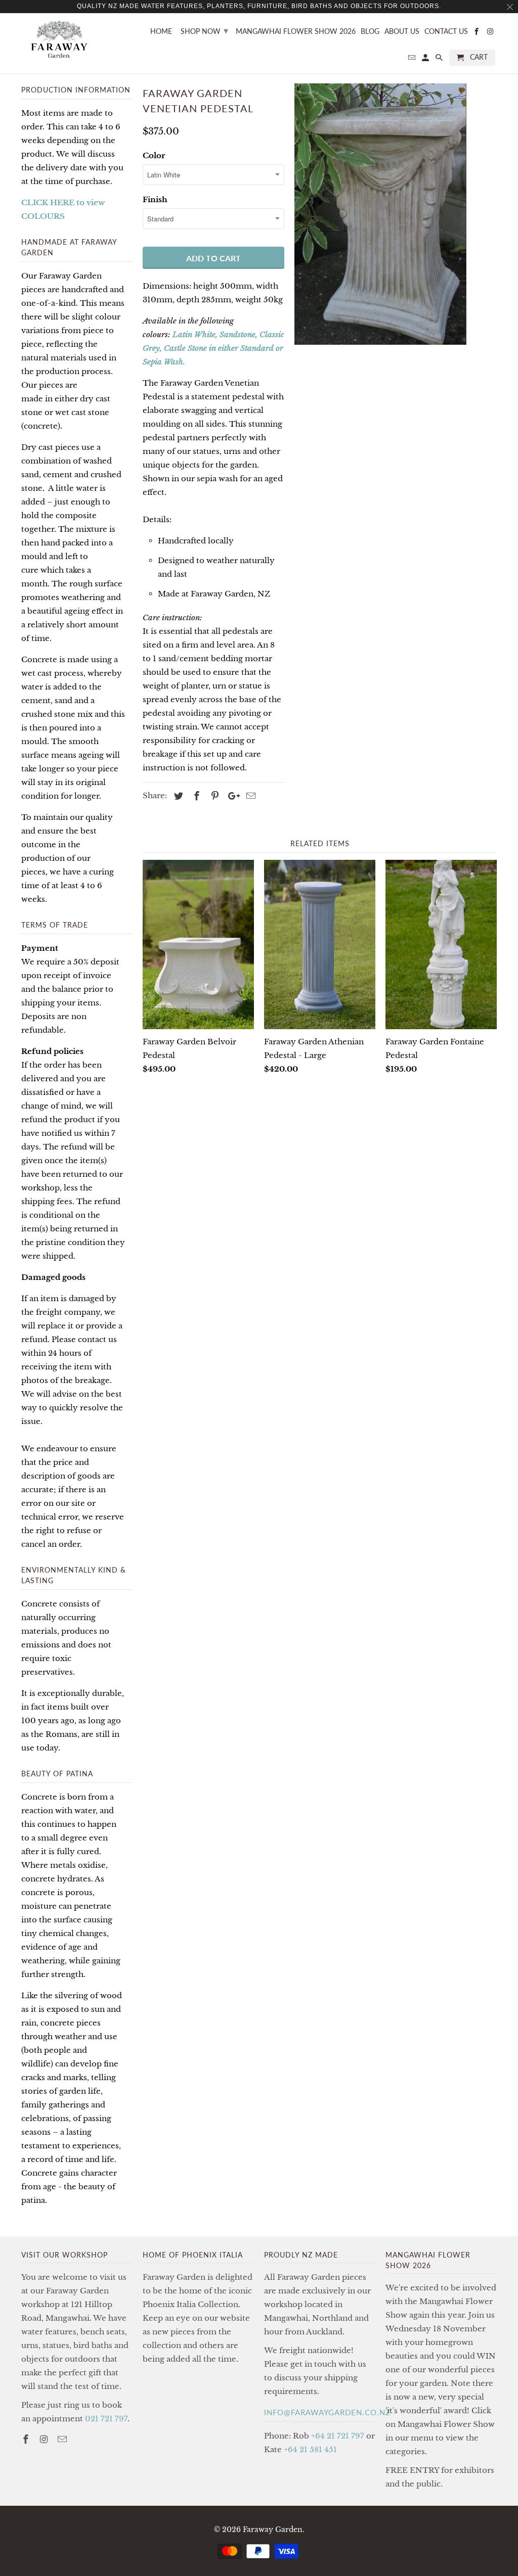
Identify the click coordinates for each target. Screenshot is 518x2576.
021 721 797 (106, 2419)
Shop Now (204, 30)
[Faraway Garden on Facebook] (27, 2440)
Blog (370, 31)
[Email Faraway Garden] (63, 2440)
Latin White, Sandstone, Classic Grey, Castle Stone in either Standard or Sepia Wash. (213, 348)
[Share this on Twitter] (177, 796)
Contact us (446, 31)
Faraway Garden (273, 2529)
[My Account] (426, 60)
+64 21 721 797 (338, 2436)
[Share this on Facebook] (195, 796)
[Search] (440, 60)
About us (402, 31)
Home (161, 31)
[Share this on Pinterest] (213, 796)
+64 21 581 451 (310, 2449)
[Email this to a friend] (249, 796)
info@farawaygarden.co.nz (327, 2412)
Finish (155, 199)
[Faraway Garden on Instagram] (45, 2440)
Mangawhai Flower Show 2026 (296, 31)
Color (154, 155)
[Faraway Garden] (59, 40)
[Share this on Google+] (231, 796)
